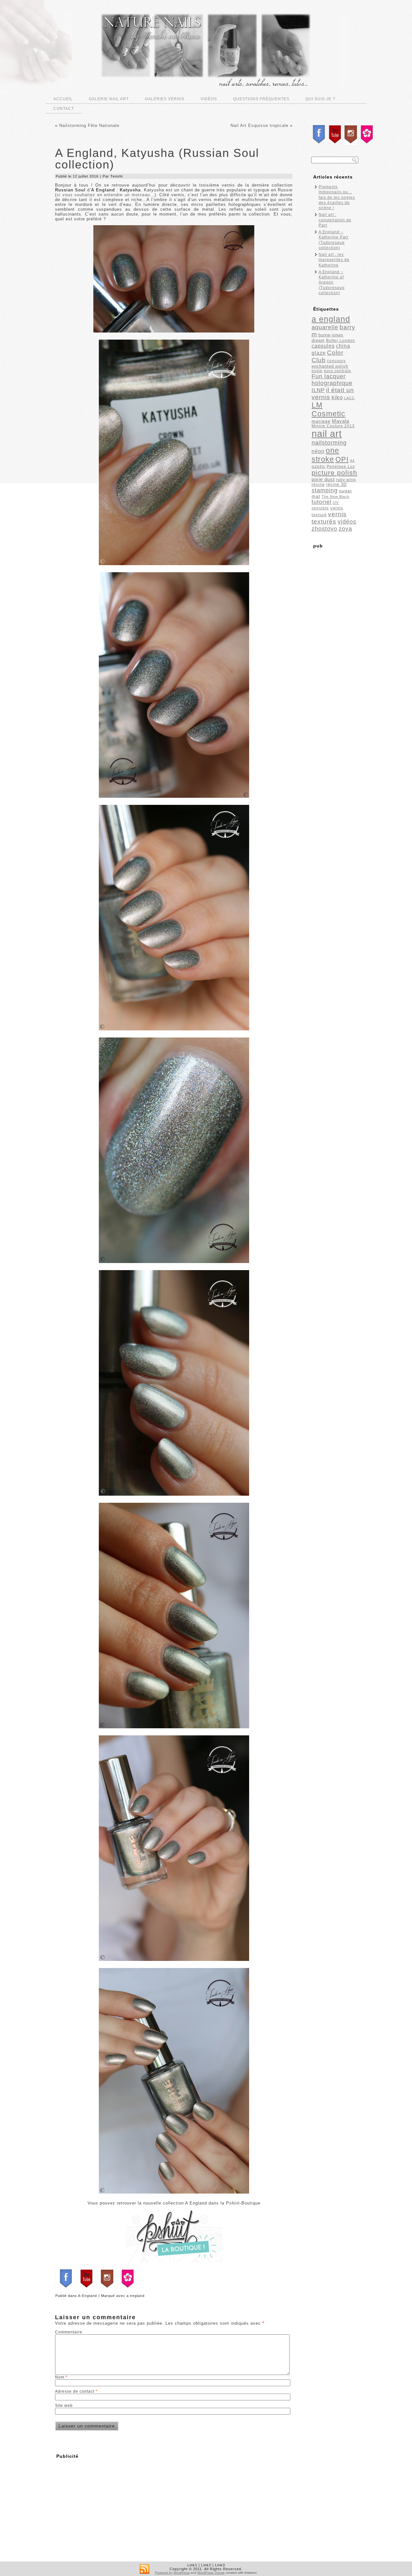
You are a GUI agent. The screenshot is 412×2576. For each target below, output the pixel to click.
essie (317, 371)
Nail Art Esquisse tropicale (259, 125)
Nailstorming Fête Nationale (89, 125)
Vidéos (209, 99)
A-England (87, 2296)
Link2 (206, 2565)
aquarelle (325, 327)
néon (318, 451)
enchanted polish (330, 366)
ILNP (318, 390)
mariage (321, 421)
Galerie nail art (109, 99)
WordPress (182, 2573)
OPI (342, 459)
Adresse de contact (76, 2391)
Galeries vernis (165, 99)
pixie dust (323, 479)
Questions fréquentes (261, 99)
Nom (61, 2377)
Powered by (164, 2573)
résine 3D (336, 484)
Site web (64, 2406)
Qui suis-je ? (320, 99)
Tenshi (117, 176)
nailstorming (329, 443)
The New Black (336, 497)
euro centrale (337, 371)
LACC (349, 398)
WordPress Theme (211, 2573)
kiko (337, 397)
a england (136, 2296)
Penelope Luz (341, 467)
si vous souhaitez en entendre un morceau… (106, 195)
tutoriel (322, 502)
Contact (64, 109)
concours (336, 361)
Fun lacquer (329, 376)
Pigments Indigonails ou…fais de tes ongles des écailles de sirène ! (337, 197)
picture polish (334, 473)
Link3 (220, 2565)
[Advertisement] (109, 2507)
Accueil (63, 99)
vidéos (347, 522)
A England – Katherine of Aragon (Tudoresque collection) (332, 282)
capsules (323, 346)
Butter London (341, 341)
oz (352, 460)
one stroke (325, 455)
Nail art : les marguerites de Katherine (334, 260)
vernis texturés (329, 518)
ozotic (318, 466)
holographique (332, 383)
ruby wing (346, 480)
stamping (325, 490)
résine (318, 484)
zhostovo (324, 529)
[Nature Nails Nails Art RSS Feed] (145, 2569)
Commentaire (69, 2332)
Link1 (192, 2565)
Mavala (341, 421)
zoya (345, 529)
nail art (327, 434)
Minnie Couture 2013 (333, 426)
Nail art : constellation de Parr (335, 220)
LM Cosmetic (328, 409)
